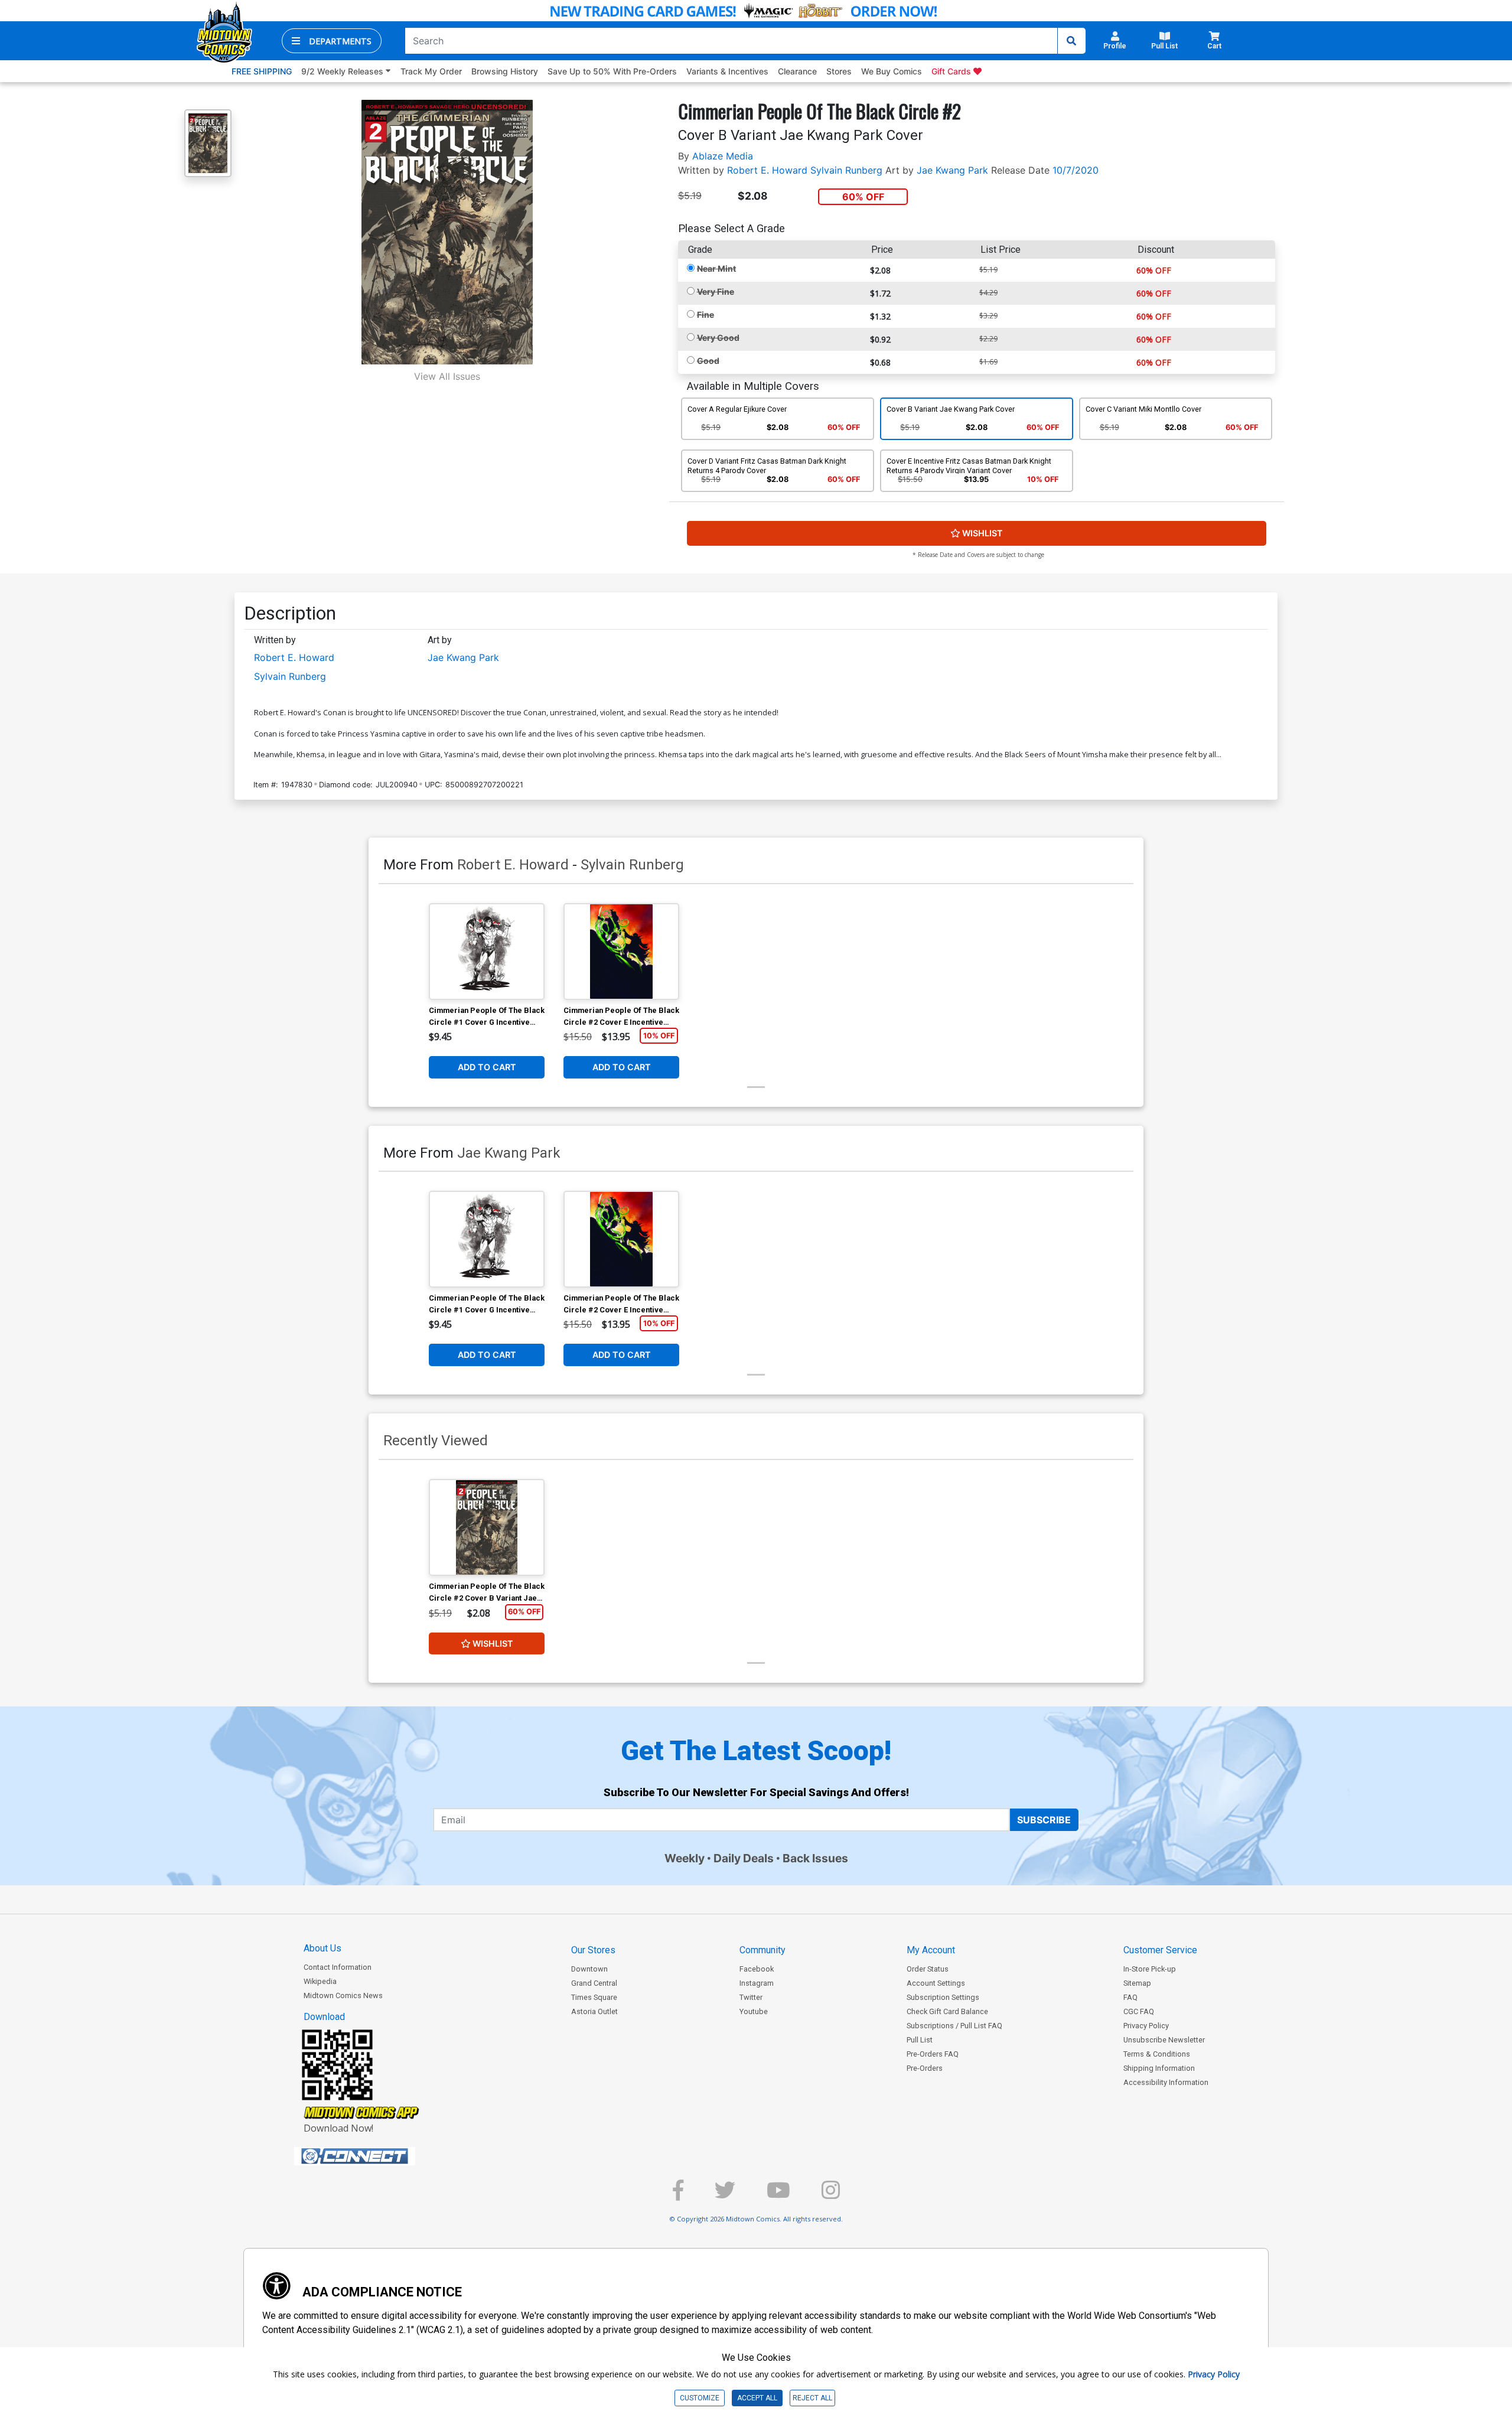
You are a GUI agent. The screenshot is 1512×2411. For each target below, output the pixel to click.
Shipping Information (1159, 2068)
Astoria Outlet (594, 2011)
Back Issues (815, 1858)
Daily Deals (744, 1858)
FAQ (1130, 1997)
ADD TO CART (487, 1067)
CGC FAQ (1139, 2011)
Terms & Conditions (1157, 2054)
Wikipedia (320, 1981)
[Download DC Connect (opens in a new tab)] (377, 2156)
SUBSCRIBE (1044, 1820)
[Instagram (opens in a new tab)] (831, 2195)
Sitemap (1137, 1983)
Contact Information (338, 1967)
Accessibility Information (1166, 2082)
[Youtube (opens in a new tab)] (778, 2195)
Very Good (718, 338)
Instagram (757, 1983)
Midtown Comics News (343, 1995)
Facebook (757, 1969)
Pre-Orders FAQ (933, 2054)
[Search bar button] (1071, 41)
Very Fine (716, 291)
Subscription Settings (943, 1997)
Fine (706, 315)
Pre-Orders (925, 2068)
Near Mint (716, 268)
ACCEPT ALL (757, 2398)
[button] (332, 41)
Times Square (594, 1997)
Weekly (685, 1858)
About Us (322, 1948)
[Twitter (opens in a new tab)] (725, 2195)
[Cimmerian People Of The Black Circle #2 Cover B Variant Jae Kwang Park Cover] (487, 1527)
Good (708, 361)
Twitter (751, 1997)
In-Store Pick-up (1150, 1969)
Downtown (589, 1969)
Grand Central (594, 1983)
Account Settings (936, 1983)
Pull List (920, 2040)
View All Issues (447, 376)
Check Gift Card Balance (947, 2011)
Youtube (754, 2011)
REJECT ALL (812, 2398)
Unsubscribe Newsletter (1164, 2040)
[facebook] (678, 2195)
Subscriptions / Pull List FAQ (954, 2026)
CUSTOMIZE (700, 2398)
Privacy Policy (1146, 2026)
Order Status (928, 1969)
